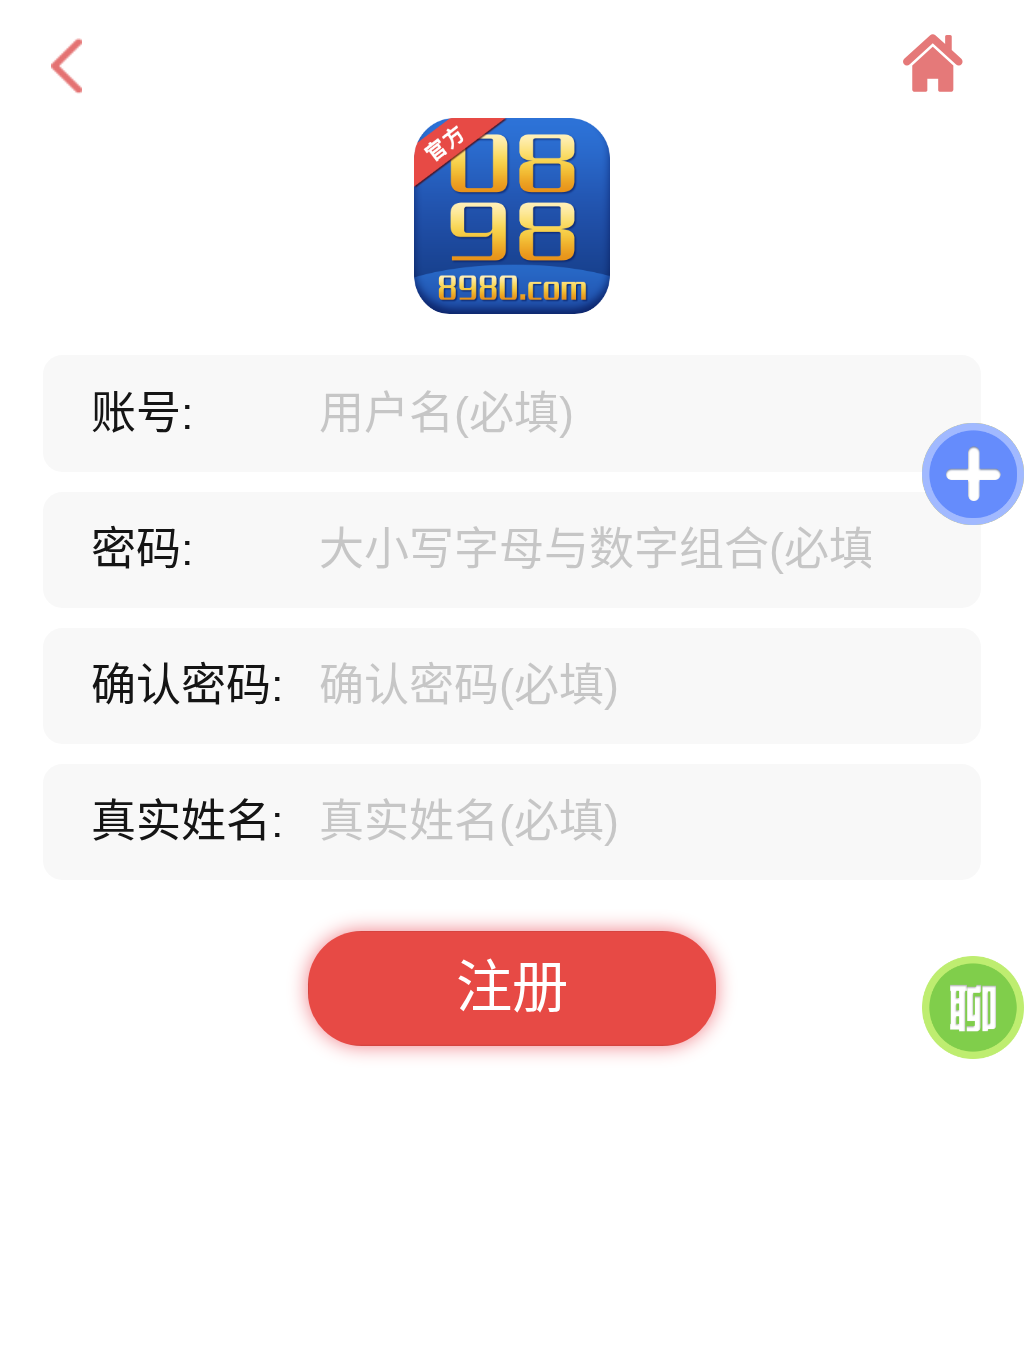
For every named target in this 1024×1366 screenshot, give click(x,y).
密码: (142, 549)
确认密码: (187, 685)
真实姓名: (187, 821)
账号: (142, 413)
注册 (512, 987)
